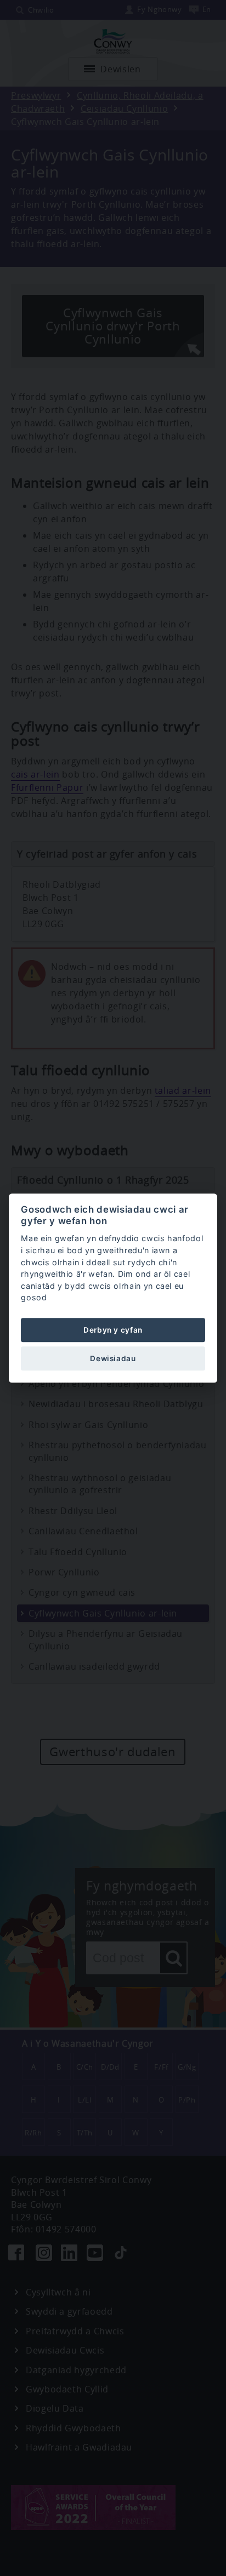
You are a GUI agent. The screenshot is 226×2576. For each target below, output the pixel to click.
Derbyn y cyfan (113, 1330)
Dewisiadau (113, 1358)
